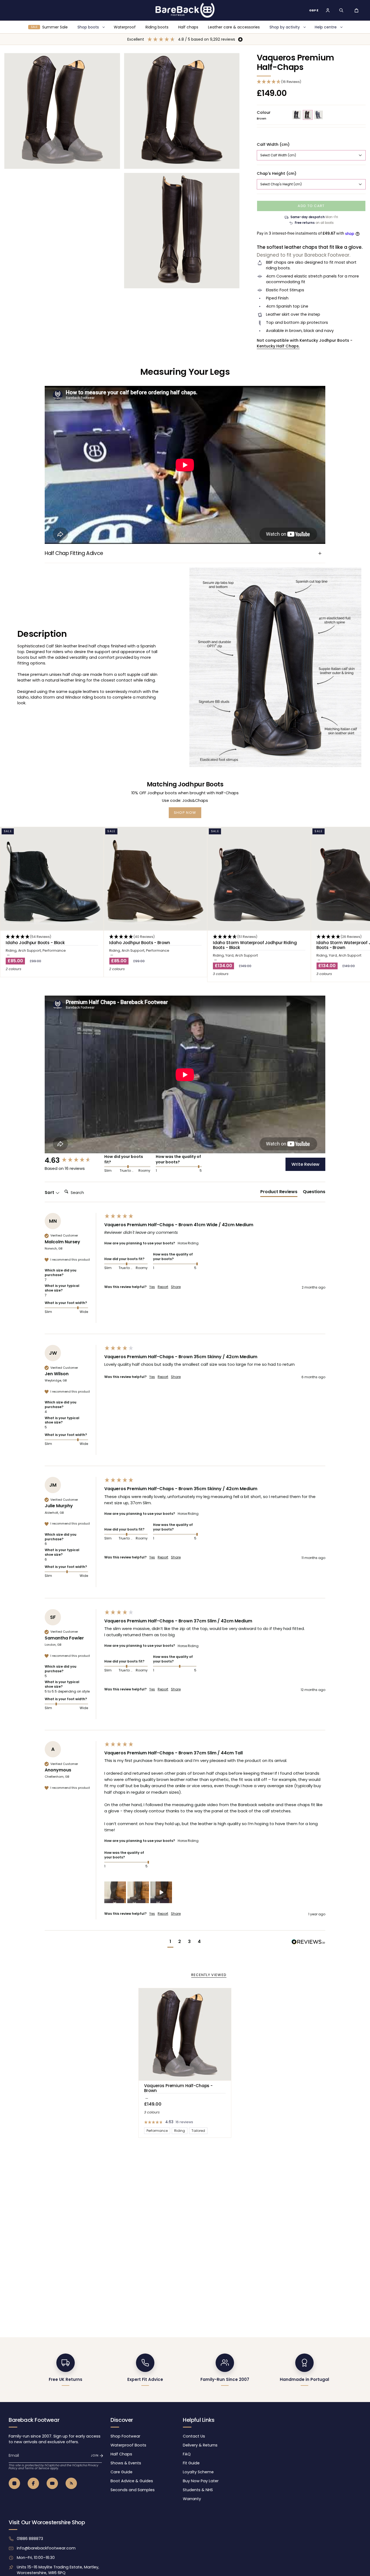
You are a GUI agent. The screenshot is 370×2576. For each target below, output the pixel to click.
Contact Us (194, 2436)
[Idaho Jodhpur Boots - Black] (52, 879)
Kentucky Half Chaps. (278, 346)
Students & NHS (198, 2490)
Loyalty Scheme (198, 2472)
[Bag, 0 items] (356, 10)
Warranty (192, 2499)
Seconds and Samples (133, 2490)
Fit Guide (191, 2463)
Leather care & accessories (234, 27)
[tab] (279, 1193)
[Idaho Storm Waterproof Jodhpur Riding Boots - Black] (259, 879)
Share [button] (176, 1287)
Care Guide (121, 2472)
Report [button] (163, 1287)
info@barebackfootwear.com (46, 2548)
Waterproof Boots (128, 2445)
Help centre (326, 27)
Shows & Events (126, 2463)
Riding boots (157, 27)
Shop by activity (285, 27)
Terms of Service (37, 2468)
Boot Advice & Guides (132, 2481)
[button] (341, 10)
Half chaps (188, 27)
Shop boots (88, 27)
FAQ (187, 2454)
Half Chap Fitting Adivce (74, 553)
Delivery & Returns (200, 2445)
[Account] (328, 10)
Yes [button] (152, 1287)
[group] (73, 1160)
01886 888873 (30, 2539)
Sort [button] (50, 1193)
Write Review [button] (305, 1164)
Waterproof (125, 27)
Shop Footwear (125, 2436)
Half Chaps (121, 2454)
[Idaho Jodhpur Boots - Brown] (155, 879)
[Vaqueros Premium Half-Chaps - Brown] (185, 2034)
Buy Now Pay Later (201, 2481)
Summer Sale (49, 27)
